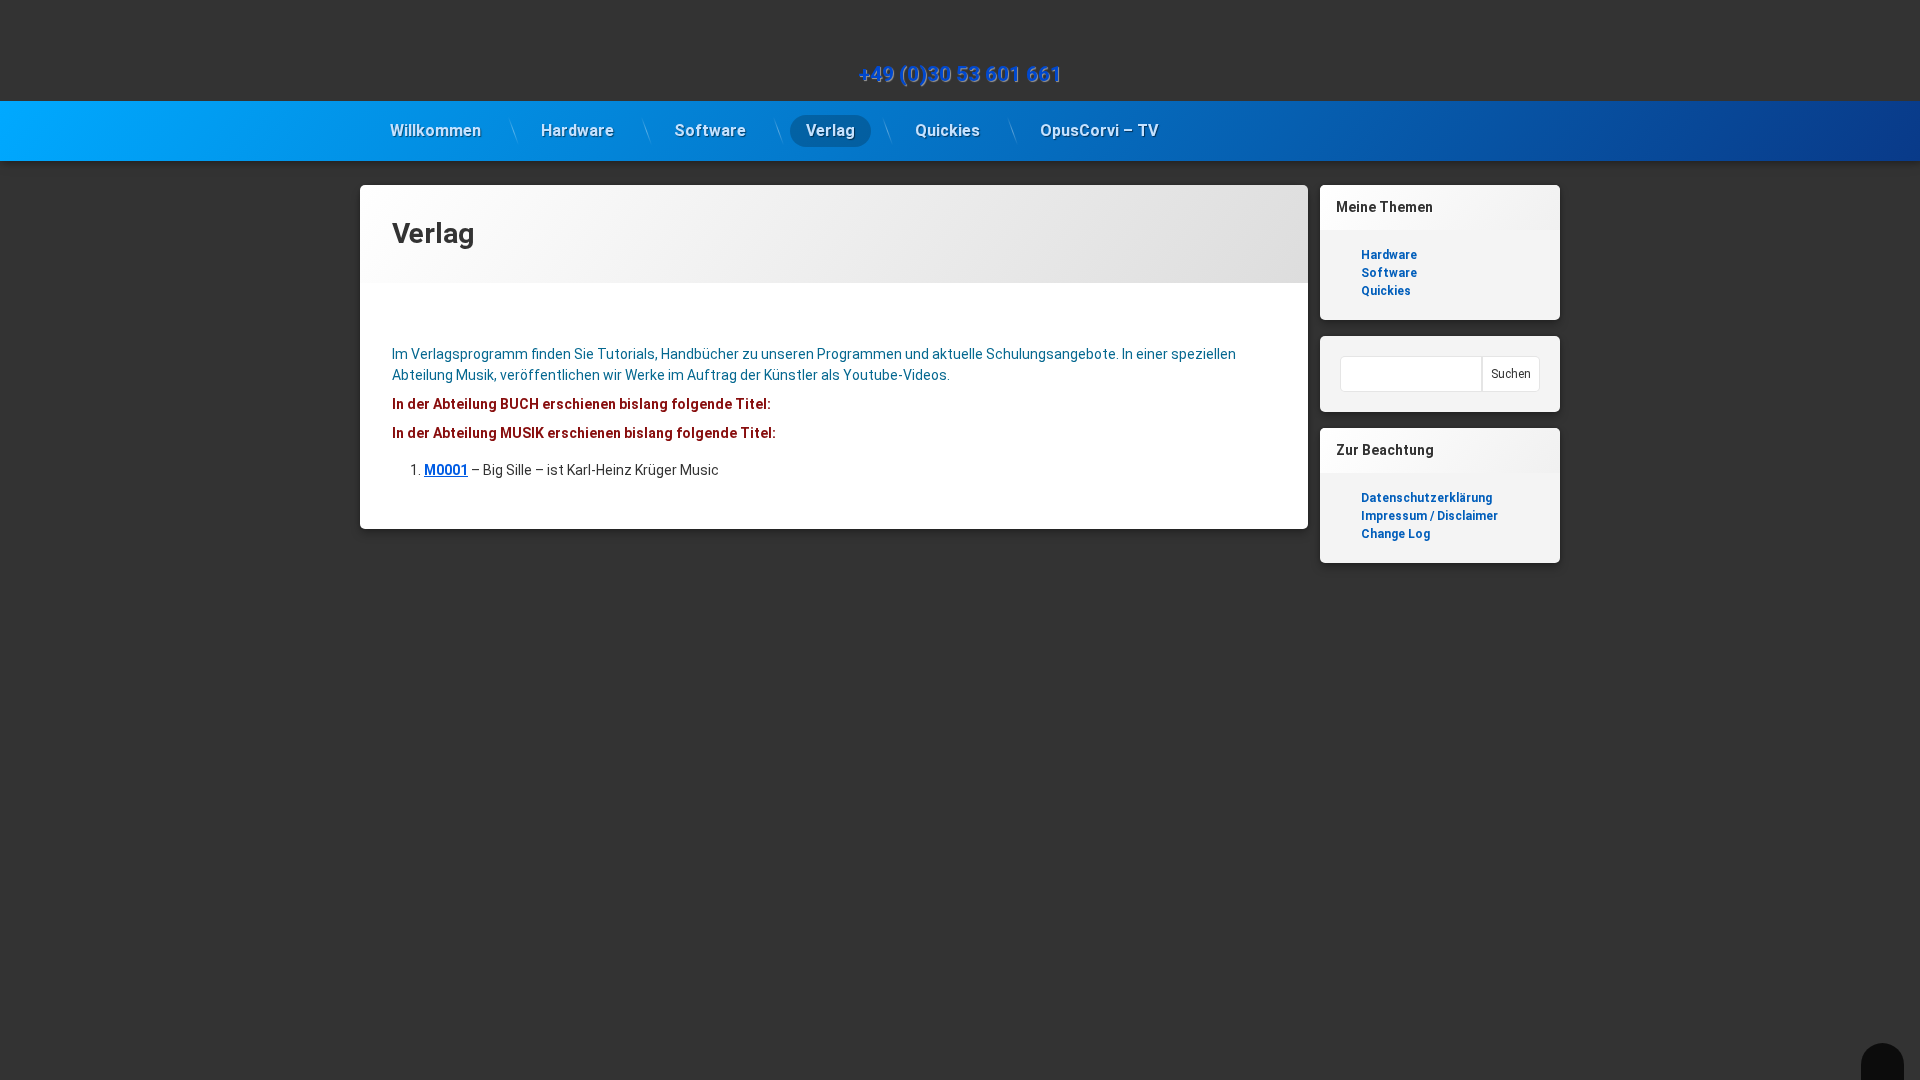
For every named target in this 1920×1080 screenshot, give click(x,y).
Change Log (1395, 534)
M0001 (446, 470)
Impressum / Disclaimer (1429, 516)
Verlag (830, 130)
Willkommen (435, 130)
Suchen (1511, 374)
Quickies (947, 130)
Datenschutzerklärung (1426, 498)
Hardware (577, 130)
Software (710, 130)
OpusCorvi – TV (1099, 130)
